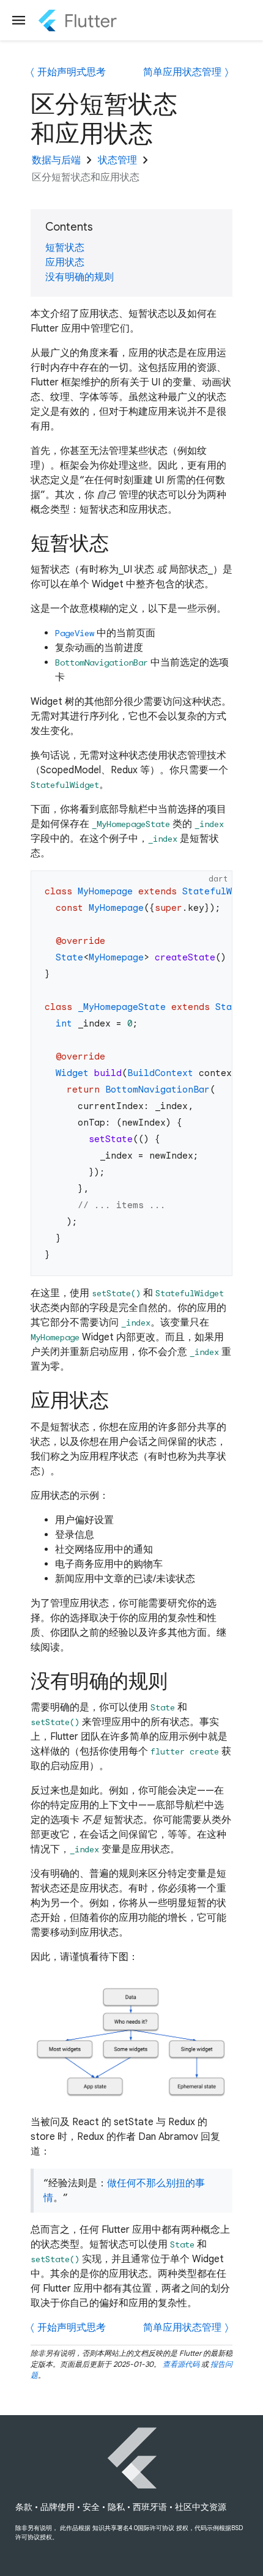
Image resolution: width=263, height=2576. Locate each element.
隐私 (116, 2507)
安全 (91, 2507)
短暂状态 (65, 248)
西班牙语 (150, 2507)
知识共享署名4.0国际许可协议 (133, 2528)
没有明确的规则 (80, 277)
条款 (24, 2507)
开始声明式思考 (72, 72)
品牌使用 (57, 2507)
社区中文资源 (201, 2507)
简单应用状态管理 (182, 72)
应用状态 (65, 262)
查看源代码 (181, 2364)
